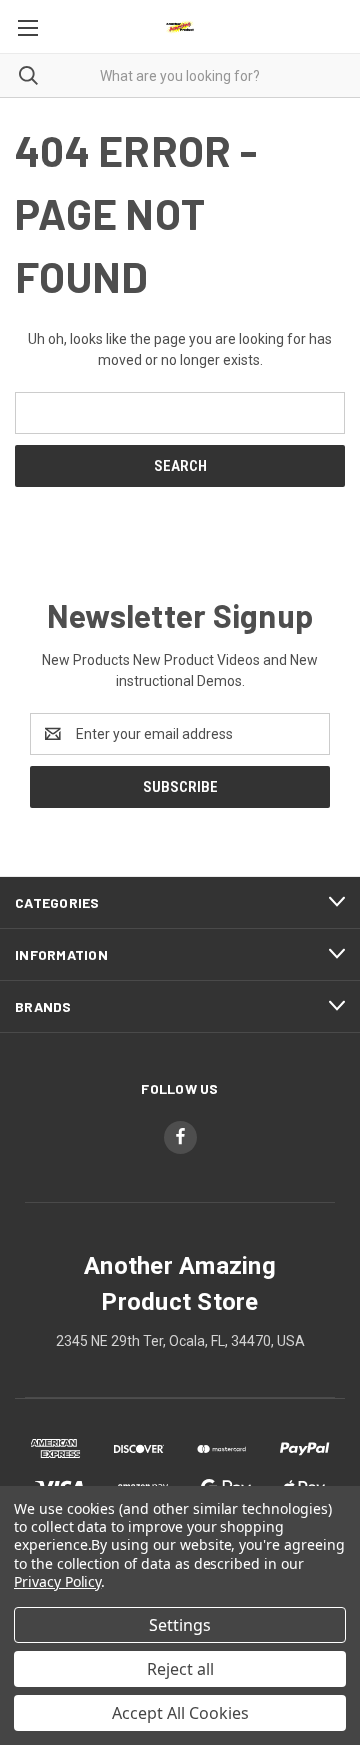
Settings (180, 1625)
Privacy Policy (57, 1581)
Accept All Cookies (180, 1713)
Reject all (180, 1669)
